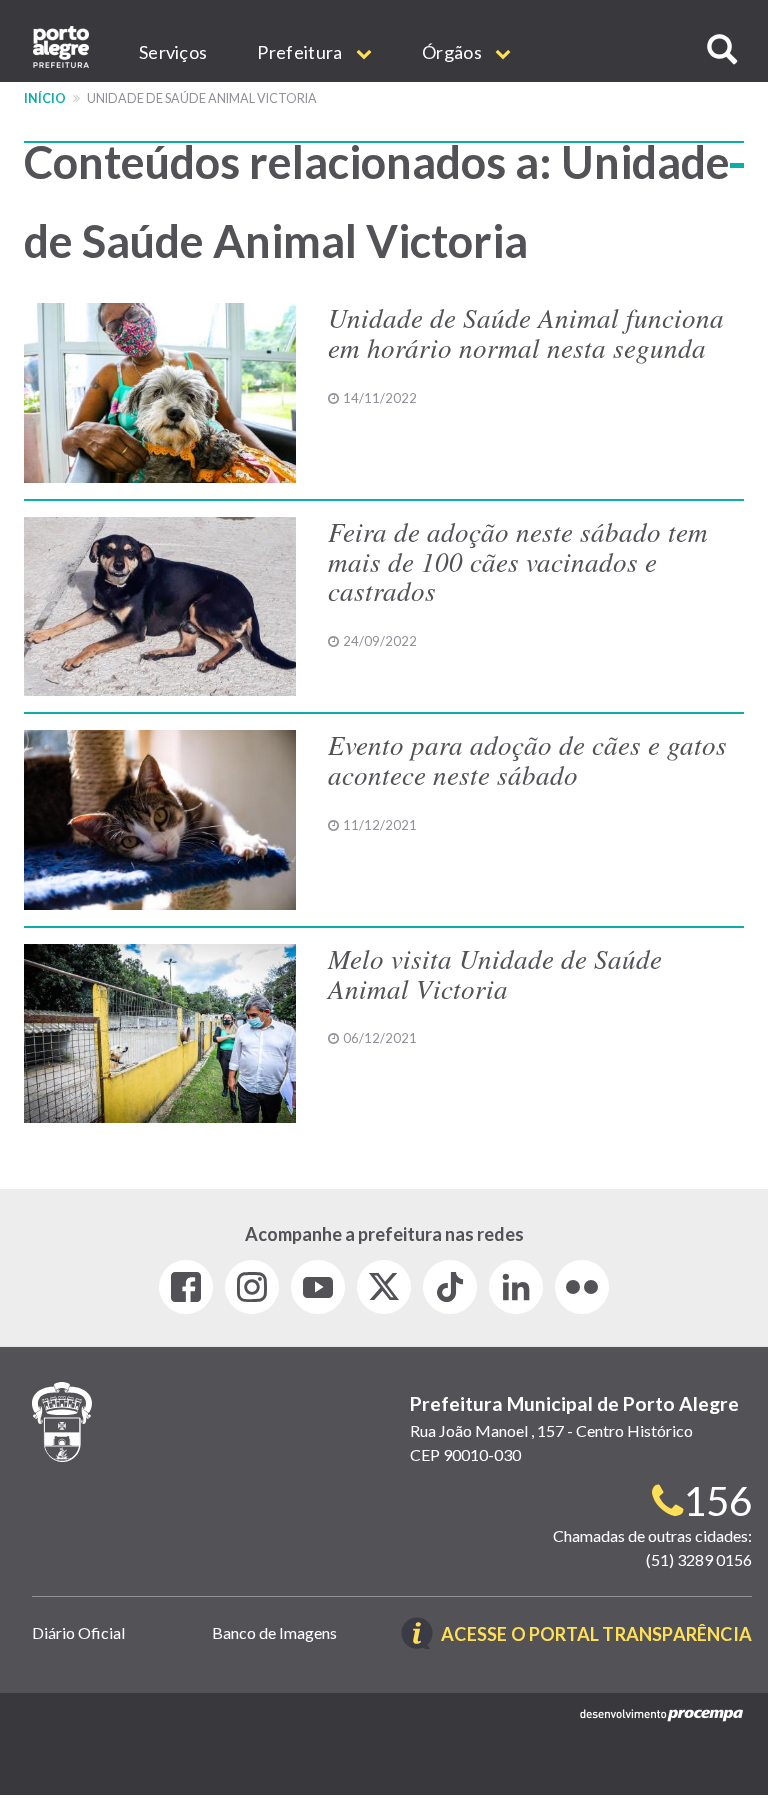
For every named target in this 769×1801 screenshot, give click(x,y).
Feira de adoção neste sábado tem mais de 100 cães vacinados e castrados (518, 560)
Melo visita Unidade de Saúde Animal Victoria (495, 973)
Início (45, 98)
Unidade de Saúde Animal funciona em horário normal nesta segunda (526, 332)
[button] (722, 49)
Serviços (173, 52)
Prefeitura (301, 52)
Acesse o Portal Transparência (596, 1635)
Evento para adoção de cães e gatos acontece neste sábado (527, 759)
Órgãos (453, 52)
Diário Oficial (78, 1632)
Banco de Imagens (274, 1632)
